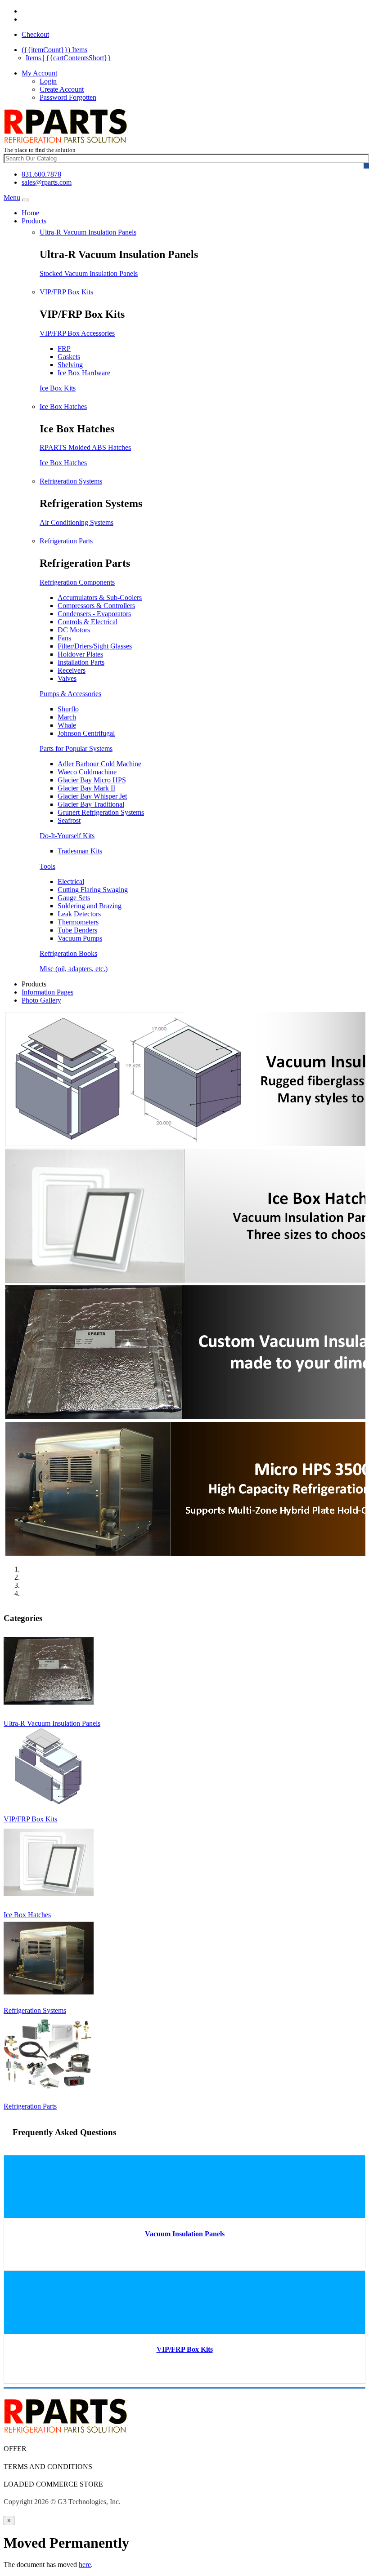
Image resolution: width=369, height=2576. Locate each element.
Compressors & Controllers (96, 606)
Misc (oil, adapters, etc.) (74, 969)
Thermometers (78, 922)
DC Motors (74, 630)
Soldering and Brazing (90, 906)
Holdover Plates (80, 654)
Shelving (70, 365)
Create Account (62, 89)
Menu (12, 198)
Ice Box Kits (58, 388)
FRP (64, 349)
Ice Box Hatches (63, 406)
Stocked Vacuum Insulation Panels (89, 273)
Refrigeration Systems (71, 481)
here (85, 2565)
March (67, 717)
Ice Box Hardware (84, 373)
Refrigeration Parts (66, 541)
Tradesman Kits (80, 851)
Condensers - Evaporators (94, 614)
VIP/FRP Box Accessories (77, 333)
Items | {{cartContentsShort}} (68, 58)
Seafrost (69, 820)
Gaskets (69, 357)
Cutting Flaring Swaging (93, 890)
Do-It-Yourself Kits (67, 836)
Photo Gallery (41, 1000)
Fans (64, 638)
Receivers (72, 670)
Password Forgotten (68, 97)
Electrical (71, 882)
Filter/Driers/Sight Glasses (95, 646)
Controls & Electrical (88, 622)
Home (30, 213)
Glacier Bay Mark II (86, 788)
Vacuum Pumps (80, 938)
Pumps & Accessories (70, 694)
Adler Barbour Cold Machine (99, 764)
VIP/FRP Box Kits (66, 292)
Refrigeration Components (77, 582)
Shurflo (68, 709)
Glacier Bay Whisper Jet (92, 796)
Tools (47, 866)
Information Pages (47, 992)
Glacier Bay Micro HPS (92, 780)
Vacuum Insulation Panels (185, 2234)
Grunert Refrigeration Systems (101, 812)
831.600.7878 (41, 174)
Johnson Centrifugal (86, 733)
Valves (67, 678)
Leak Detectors (79, 914)
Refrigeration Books (68, 953)
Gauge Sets (74, 898)
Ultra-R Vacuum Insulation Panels (88, 232)
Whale (67, 725)
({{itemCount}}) (54, 50)
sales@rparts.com (47, 182)
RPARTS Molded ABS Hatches (85, 447)
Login (48, 81)
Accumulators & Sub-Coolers (100, 597)
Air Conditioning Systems (76, 522)
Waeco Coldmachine (87, 772)
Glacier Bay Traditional (91, 804)
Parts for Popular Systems (76, 748)
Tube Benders (77, 930)
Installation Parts (81, 662)
